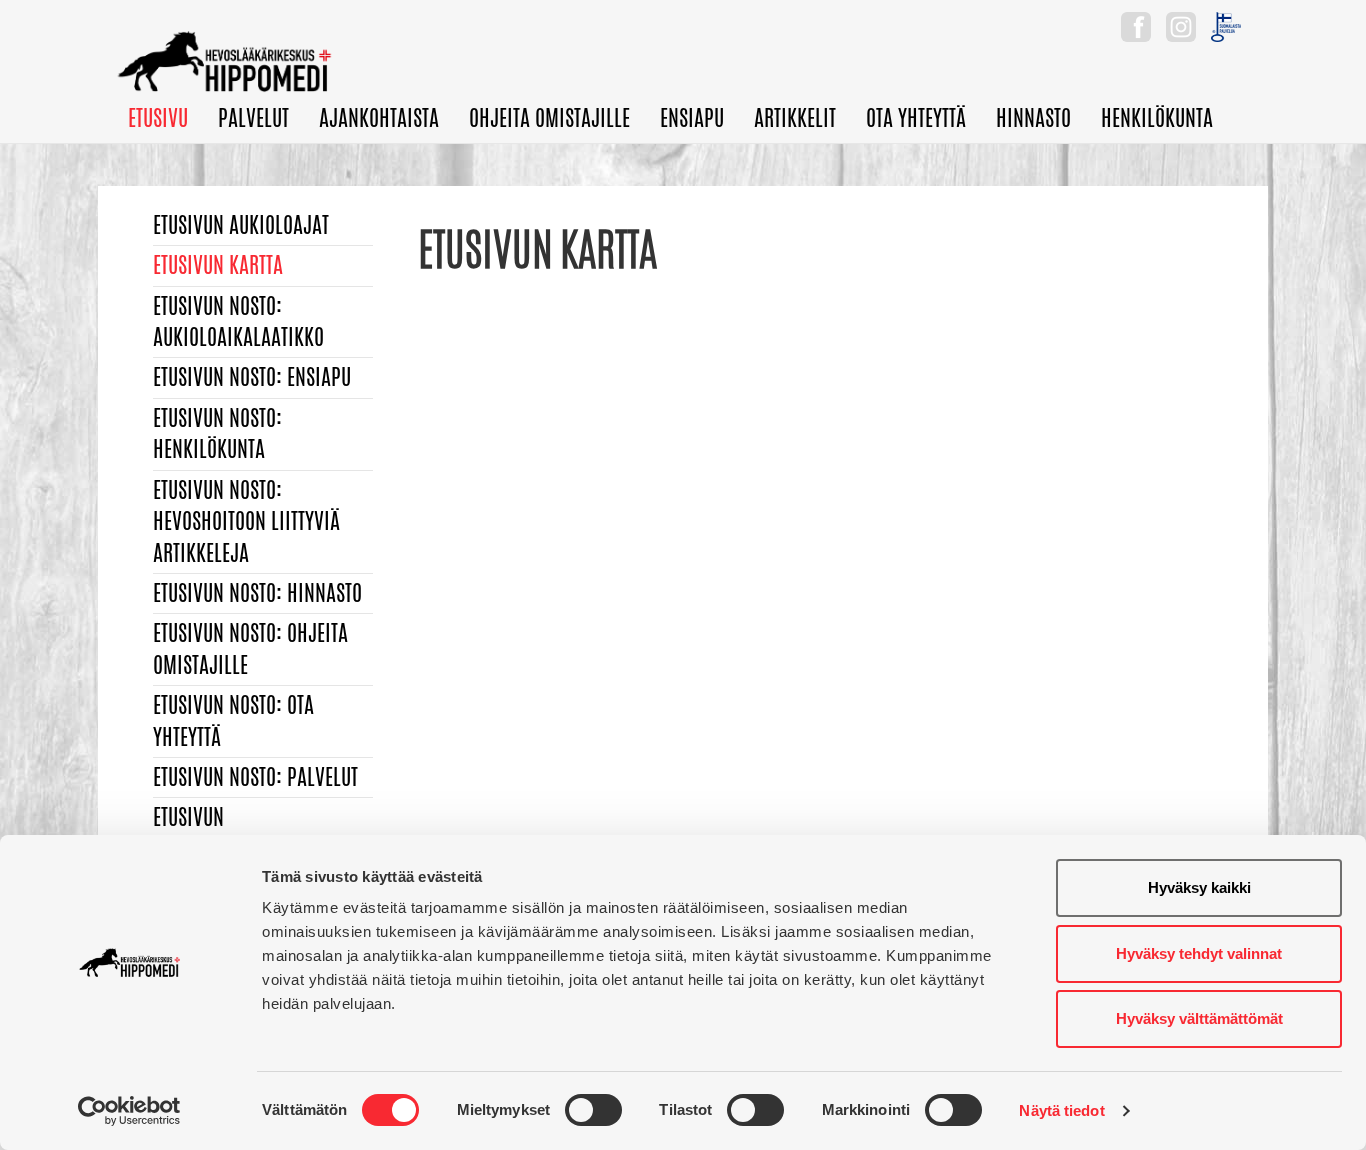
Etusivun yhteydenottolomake (236, 832)
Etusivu (158, 118)
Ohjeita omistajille (549, 118)
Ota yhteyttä (916, 118)
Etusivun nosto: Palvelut (255, 777)
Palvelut (253, 118)
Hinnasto (1033, 118)
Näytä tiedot (1061, 1110)
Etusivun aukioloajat (241, 225)
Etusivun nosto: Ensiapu (252, 377)
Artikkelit (795, 118)
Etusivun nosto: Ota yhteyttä (233, 720)
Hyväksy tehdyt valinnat (1199, 953)
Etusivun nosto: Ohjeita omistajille (250, 648)
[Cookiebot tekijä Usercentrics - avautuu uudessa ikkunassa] (129, 1111)
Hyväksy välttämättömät (1199, 1018)
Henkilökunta (1157, 118)
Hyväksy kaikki (1199, 887)
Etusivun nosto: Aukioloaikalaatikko (238, 321)
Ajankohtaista (379, 118)
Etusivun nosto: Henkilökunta (217, 433)
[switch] (593, 1110)
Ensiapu (692, 118)
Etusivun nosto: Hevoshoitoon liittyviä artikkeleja (246, 521)
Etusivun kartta (218, 265)
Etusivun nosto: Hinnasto (257, 593)
